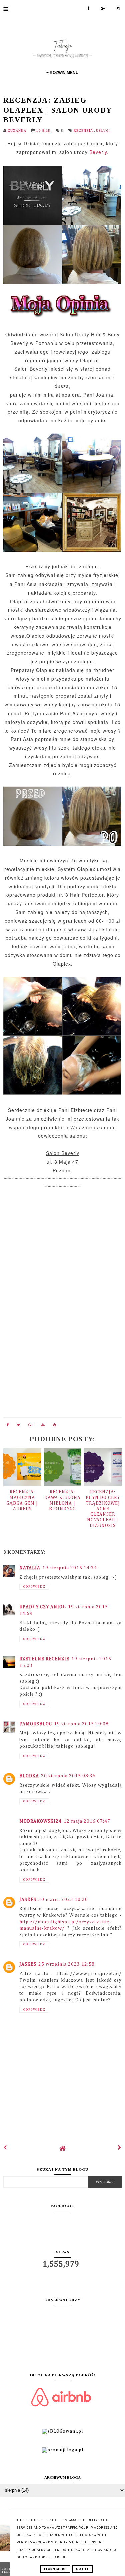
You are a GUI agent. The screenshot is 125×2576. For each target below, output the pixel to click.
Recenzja (84, 131)
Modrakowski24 (40, 1821)
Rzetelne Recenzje (44, 1659)
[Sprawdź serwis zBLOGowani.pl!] (62, 2431)
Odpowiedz (34, 1587)
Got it (82, 2569)
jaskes (28, 1900)
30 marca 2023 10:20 (63, 1900)
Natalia (30, 1568)
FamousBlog (36, 1724)
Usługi (103, 131)
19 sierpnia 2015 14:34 (70, 1568)
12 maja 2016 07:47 (87, 1821)
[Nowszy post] (5, 2148)
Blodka (29, 1776)
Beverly (98, 152)
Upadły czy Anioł (43, 1607)
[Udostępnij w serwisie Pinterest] (55, 1426)
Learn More (55, 2569)
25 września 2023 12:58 (66, 1964)
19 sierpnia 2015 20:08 (81, 1724)
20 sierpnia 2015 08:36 (68, 1776)
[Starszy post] (120, 2148)
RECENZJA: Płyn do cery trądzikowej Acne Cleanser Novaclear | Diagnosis (103, 1509)
